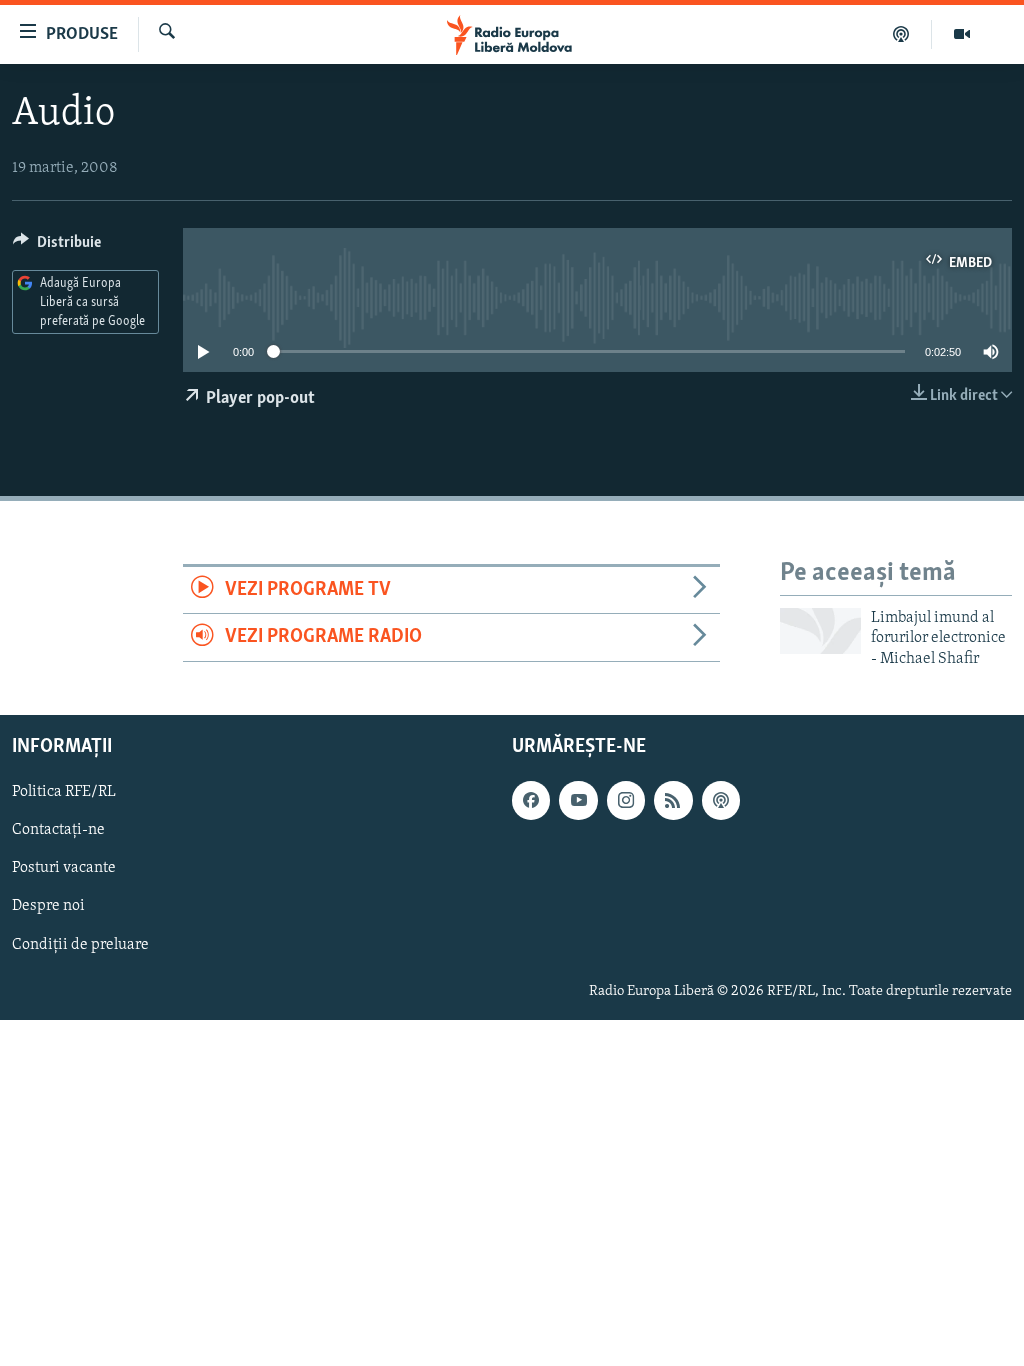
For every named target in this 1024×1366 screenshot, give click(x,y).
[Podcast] (901, 34)
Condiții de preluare (80, 945)
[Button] (57, 247)
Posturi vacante (64, 869)
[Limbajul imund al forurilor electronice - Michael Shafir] (820, 631)
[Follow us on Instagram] (626, 800)
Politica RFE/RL (64, 792)
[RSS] (673, 800)
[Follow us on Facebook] (531, 800)
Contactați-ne (58, 830)
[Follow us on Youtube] (578, 800)
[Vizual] (962, 34)
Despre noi (48, 907)
